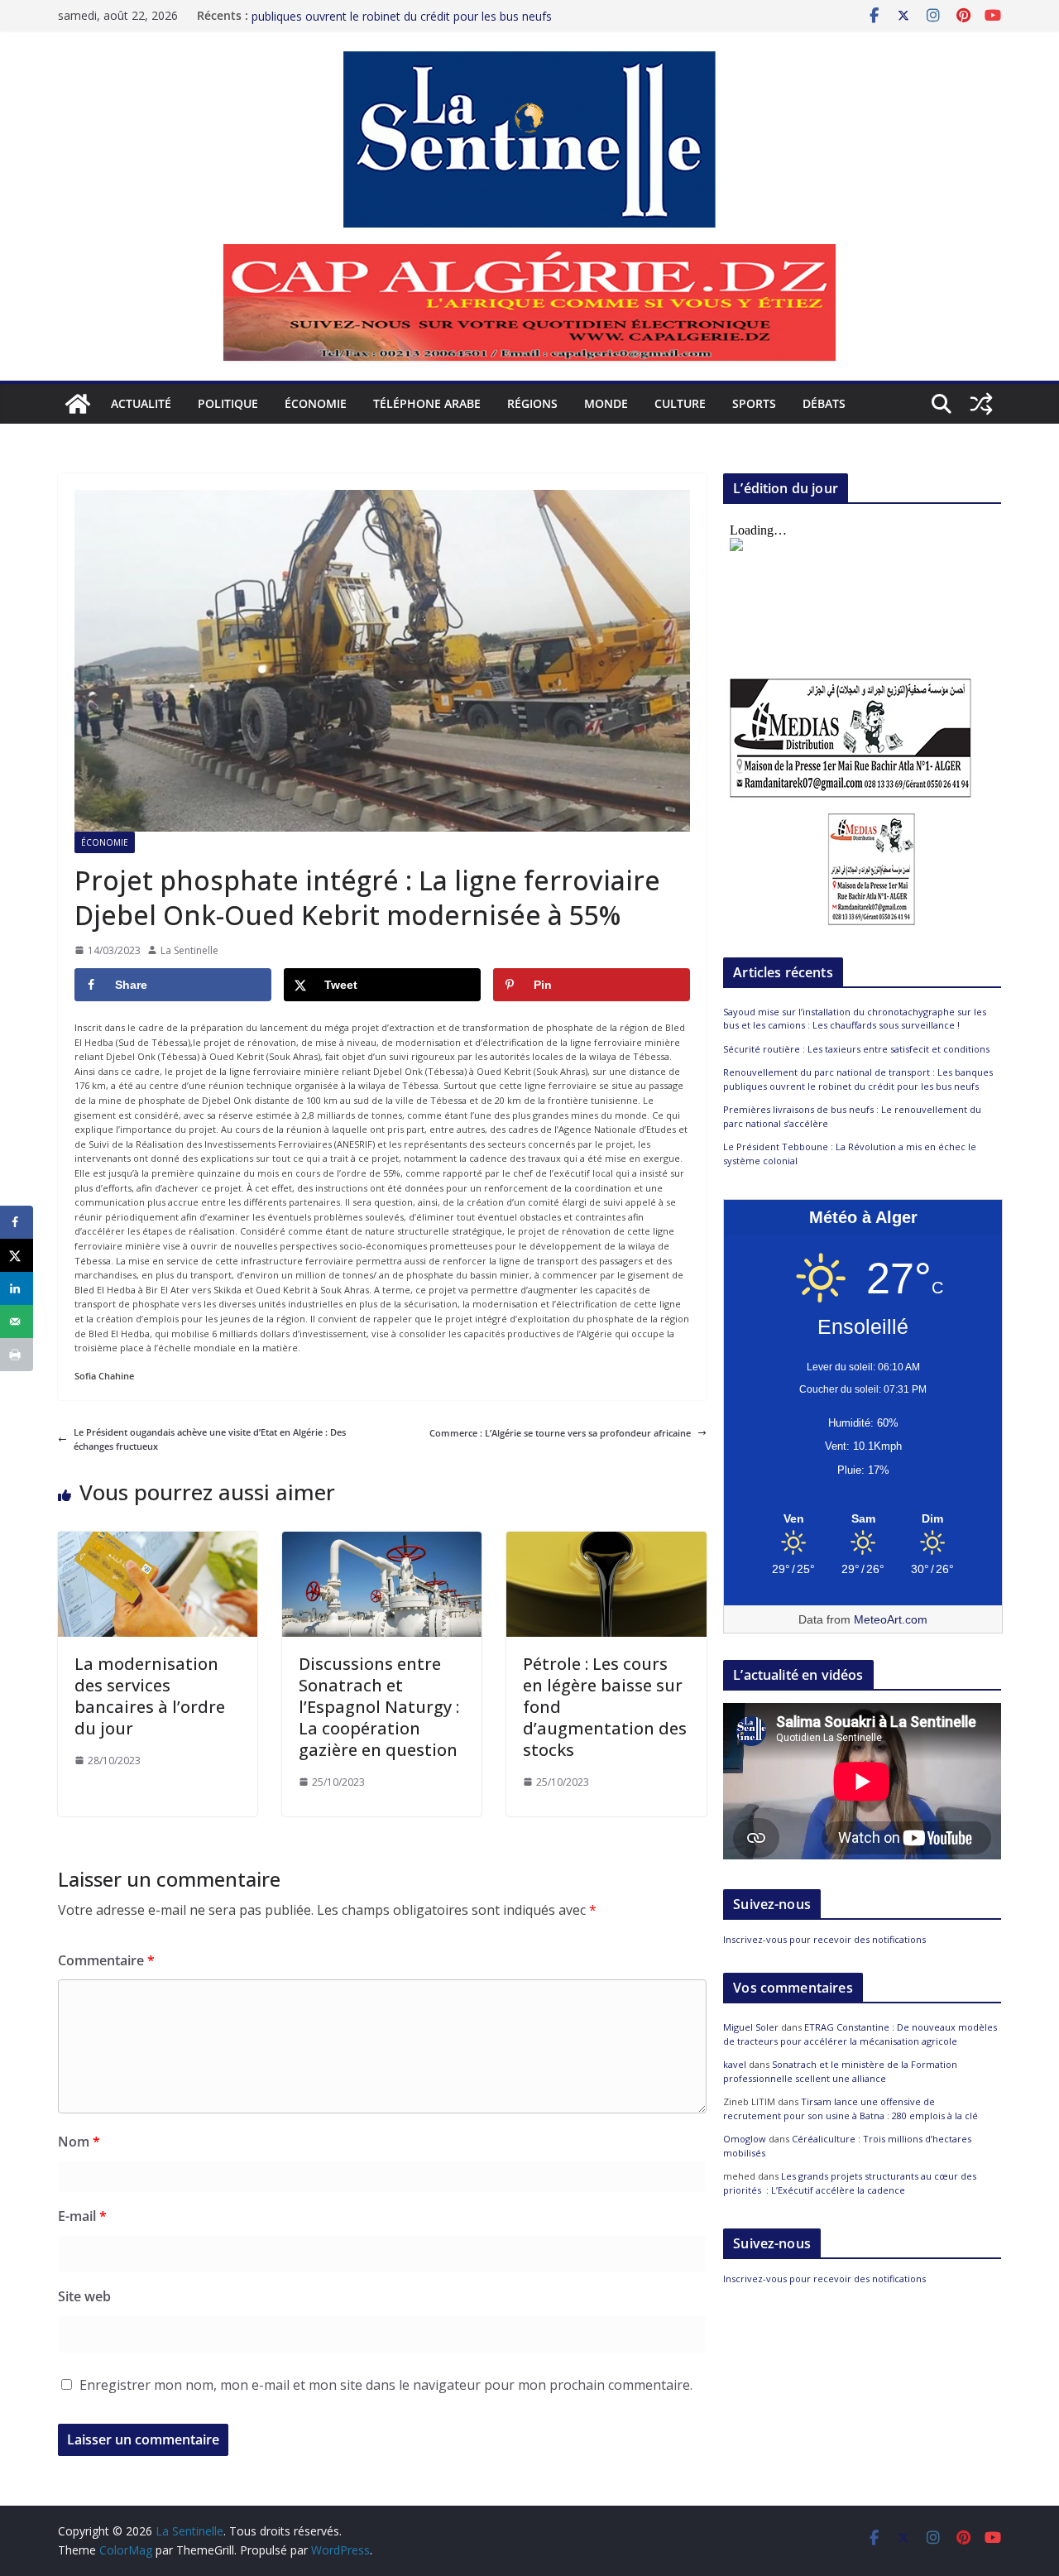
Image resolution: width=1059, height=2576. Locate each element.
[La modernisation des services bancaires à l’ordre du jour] (158, 1539)
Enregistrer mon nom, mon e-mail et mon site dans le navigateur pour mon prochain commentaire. (386, 2385)
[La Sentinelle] (78, 404)
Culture (680, 403)
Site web (84, 2296)
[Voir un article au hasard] (981, 404)
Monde (606, 403)
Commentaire (106, 1960)
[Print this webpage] (17, 1355)
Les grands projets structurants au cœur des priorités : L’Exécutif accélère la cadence (850, 2183)
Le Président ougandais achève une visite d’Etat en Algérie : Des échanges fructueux (210, 1439)
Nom (79, 2142)
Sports (754, 403)
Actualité (141, 403)
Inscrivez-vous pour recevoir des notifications (824, 1939)
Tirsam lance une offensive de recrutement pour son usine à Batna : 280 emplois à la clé (851, 2108)
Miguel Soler (751, 2027)
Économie (316, 403)
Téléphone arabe (427, 403)
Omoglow (745, 2139)
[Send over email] (17, 1322)
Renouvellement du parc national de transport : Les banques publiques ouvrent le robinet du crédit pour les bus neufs (413, 24)
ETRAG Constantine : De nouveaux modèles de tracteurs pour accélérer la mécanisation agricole (860, 2034)
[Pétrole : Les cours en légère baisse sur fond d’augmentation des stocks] (606, 1539)
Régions (532, 403)
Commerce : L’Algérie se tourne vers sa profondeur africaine (560, 1433)
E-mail (82, 2216)
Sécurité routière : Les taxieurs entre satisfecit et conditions (856, 1049)
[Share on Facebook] (17, 1222)
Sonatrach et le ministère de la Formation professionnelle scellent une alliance (840, 2071)
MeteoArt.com (891, 1619)
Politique (228, 403)
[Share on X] (17, 1255)
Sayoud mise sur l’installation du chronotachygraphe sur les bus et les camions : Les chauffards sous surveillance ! (855, 1019)
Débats (824, 403)
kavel (735, 2064)
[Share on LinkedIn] (17, 1288)
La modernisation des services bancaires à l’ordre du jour (150, 1696)
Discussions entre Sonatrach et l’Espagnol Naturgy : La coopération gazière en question (379, 1707)
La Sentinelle (189, 950)
